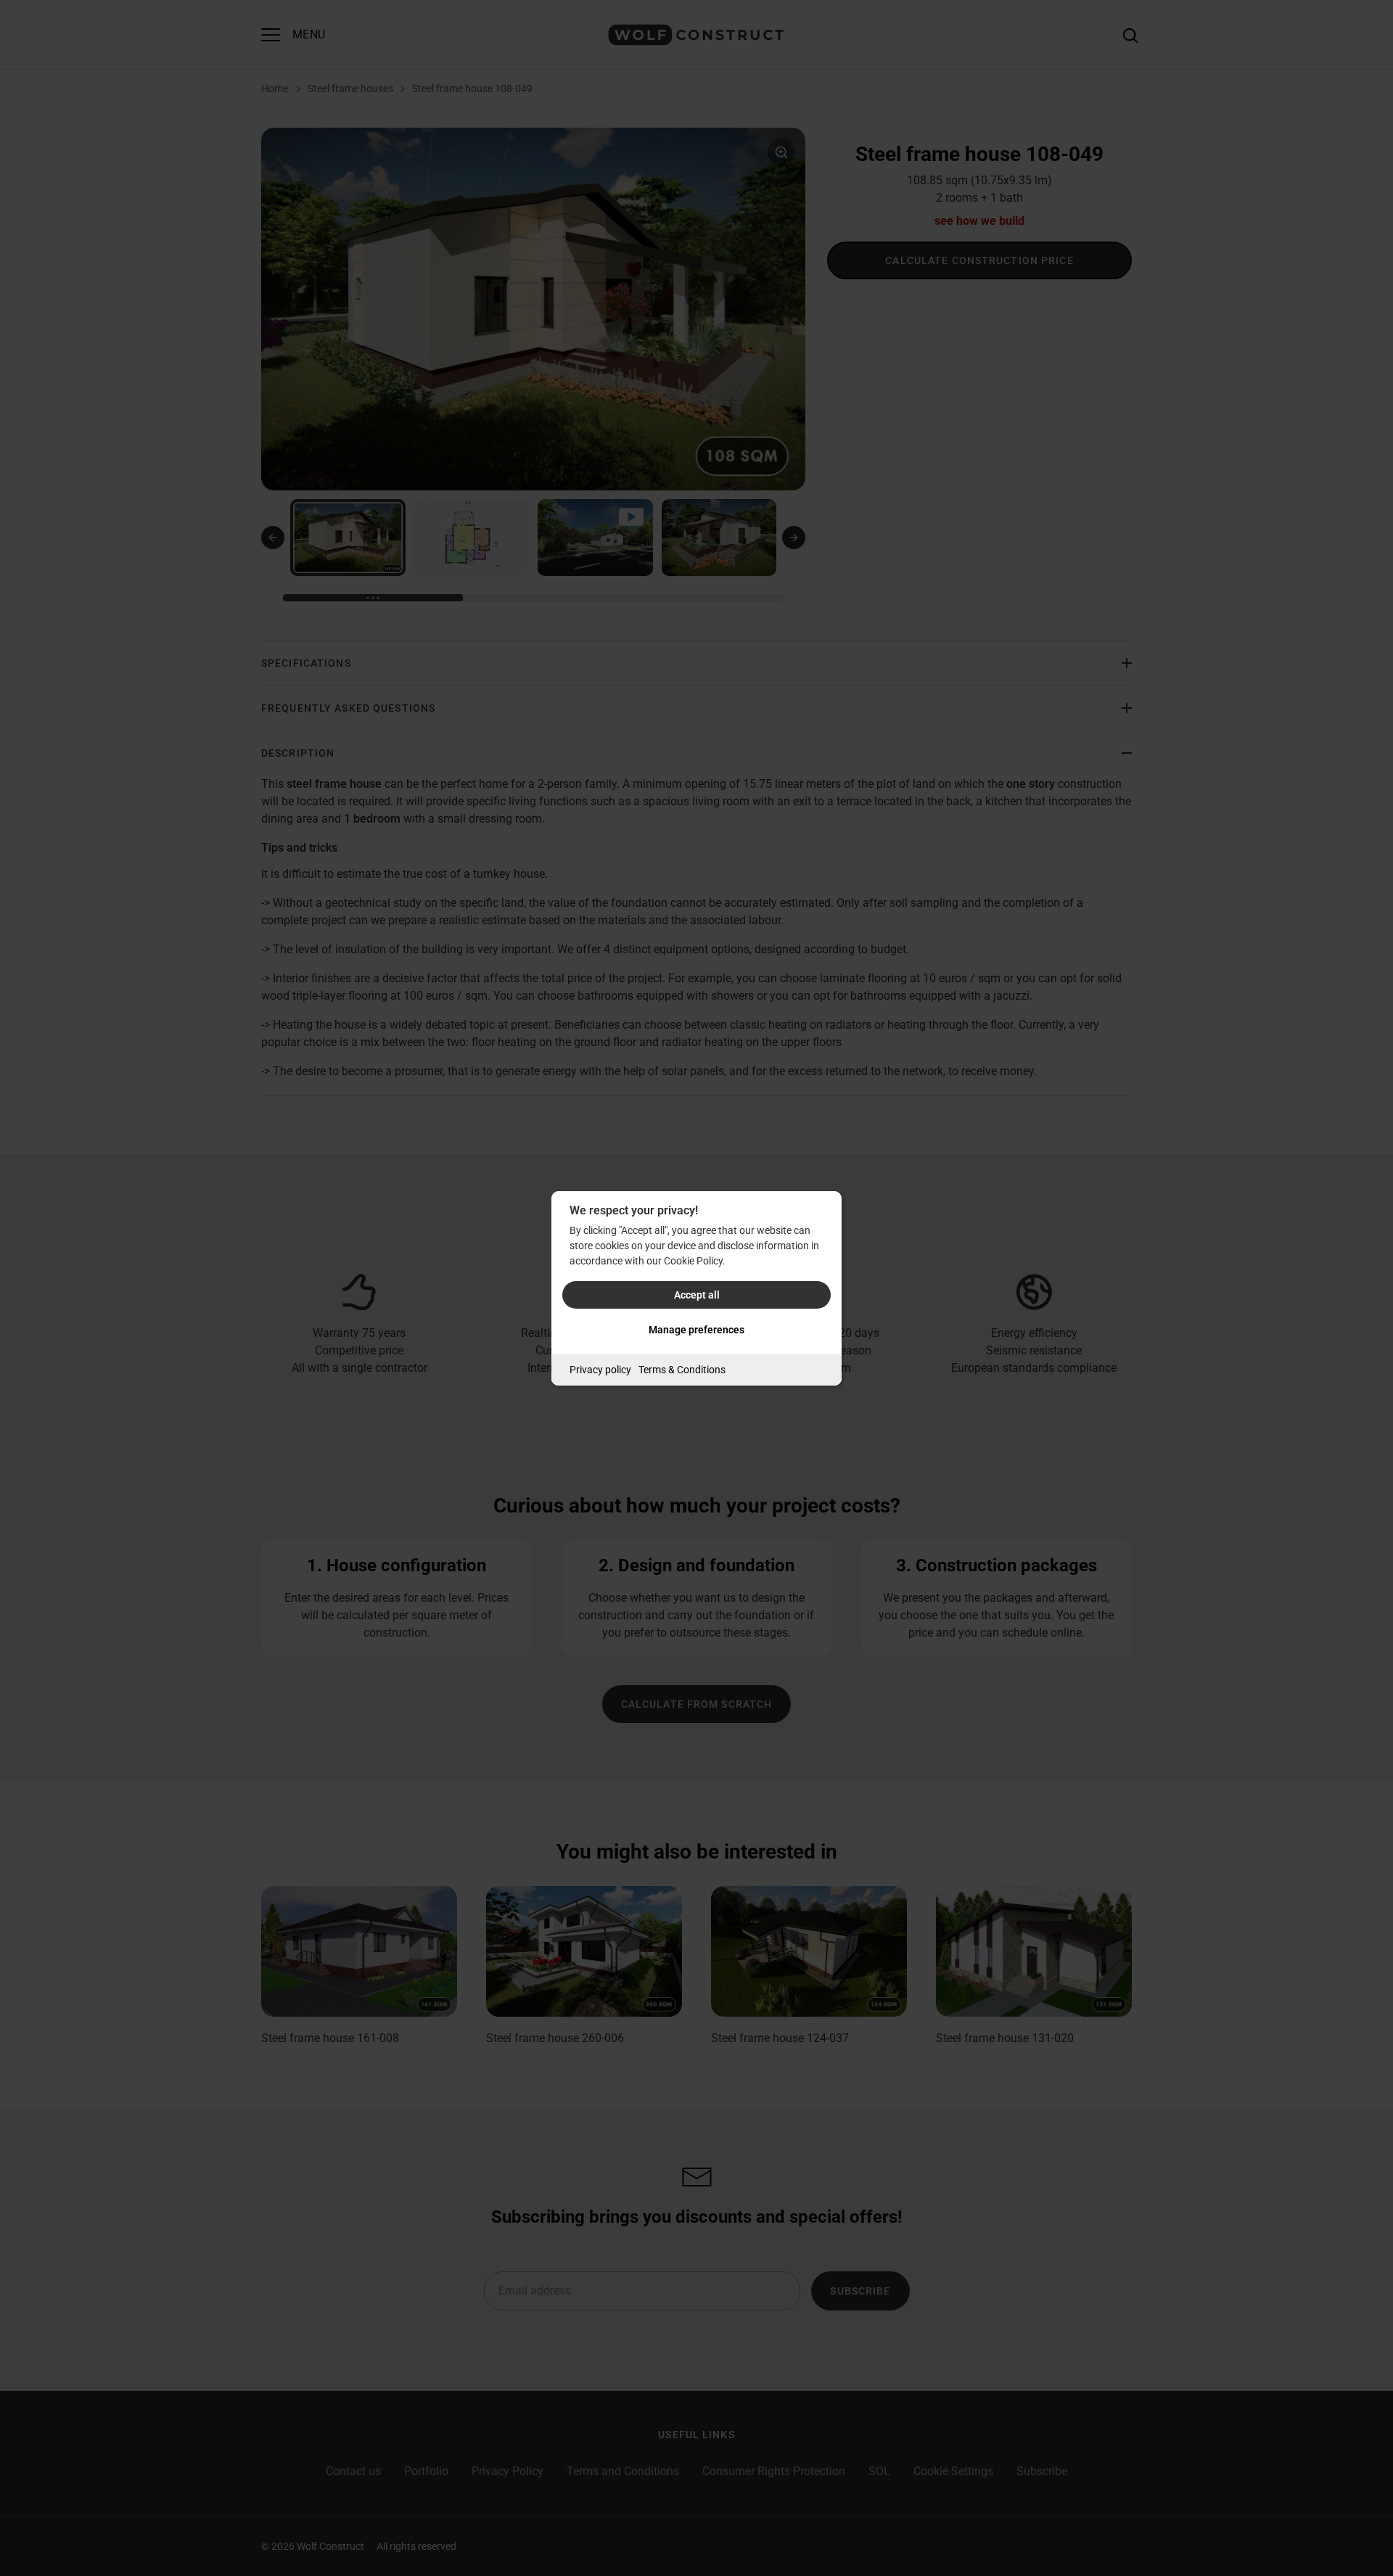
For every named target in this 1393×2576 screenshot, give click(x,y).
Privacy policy (600, 1370)
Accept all (697, 1295)
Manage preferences (696, 1330)
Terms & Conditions (682, 1370)
